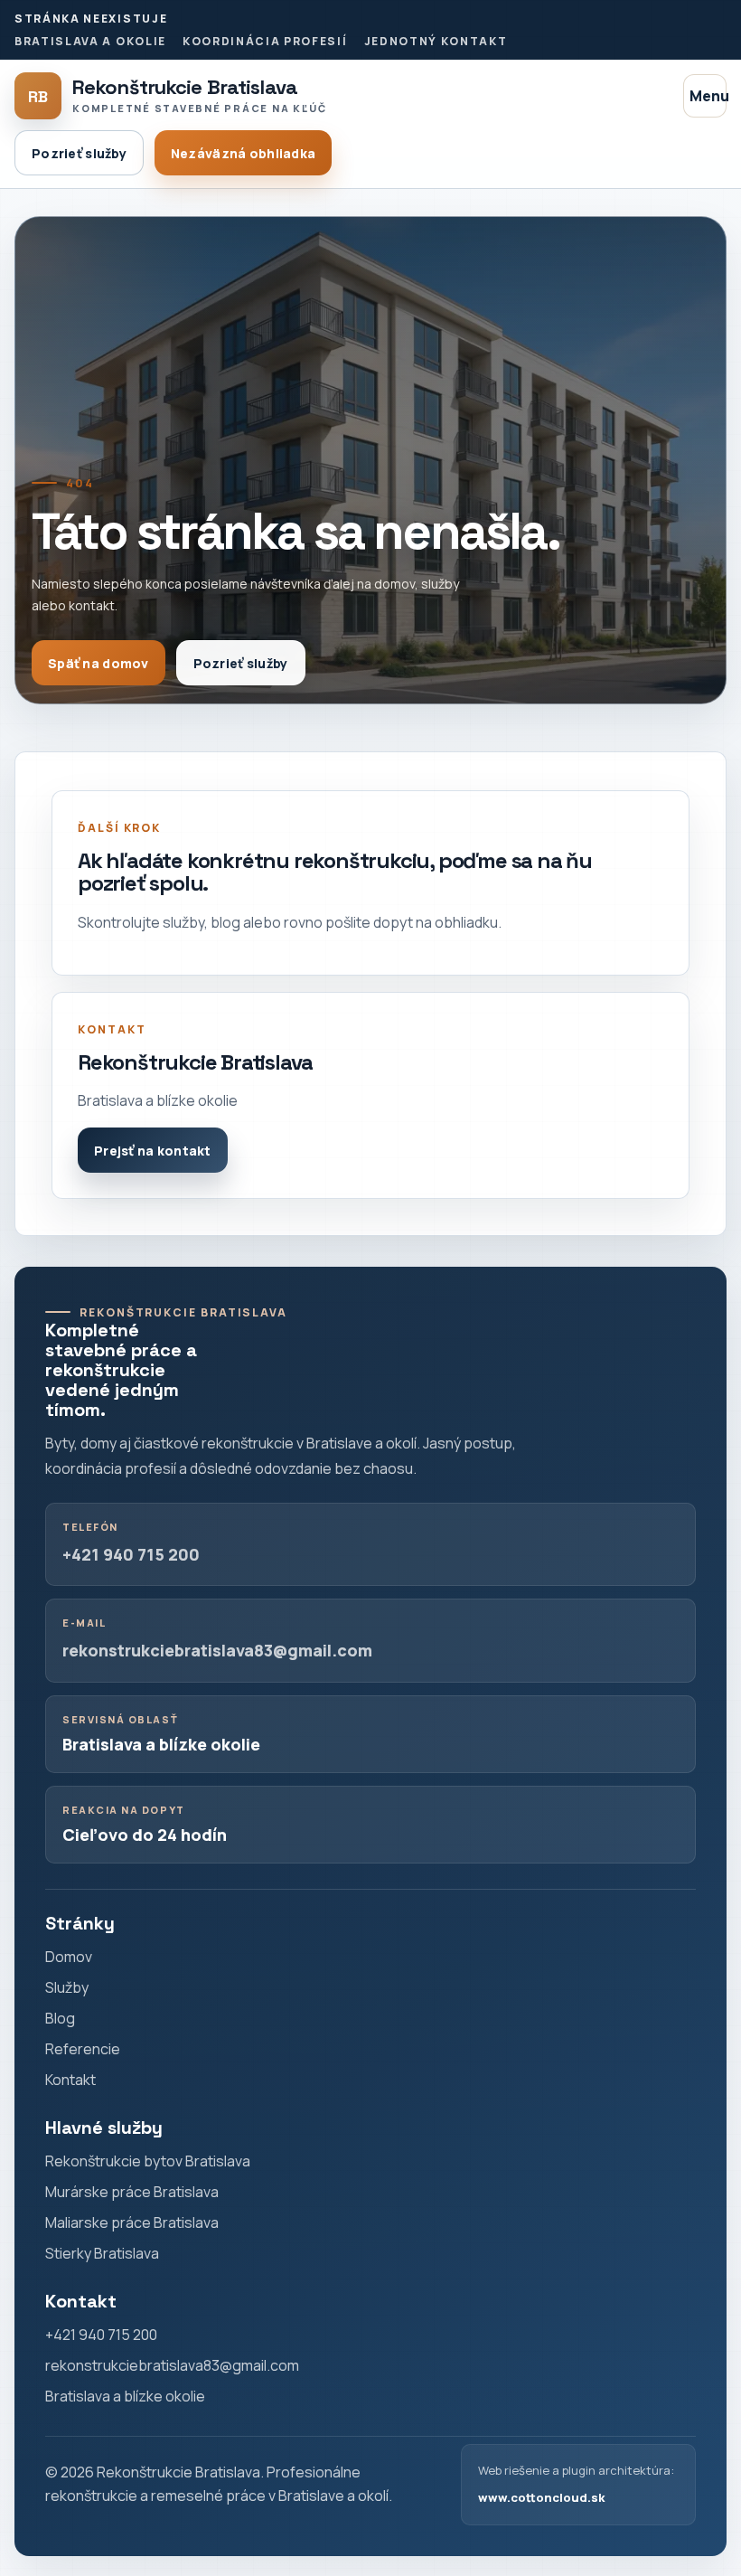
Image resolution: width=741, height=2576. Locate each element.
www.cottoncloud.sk (541, 2497)
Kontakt (70, 2080)
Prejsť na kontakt (153, 1151)
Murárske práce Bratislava (132, 2192)
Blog (60, 2018)
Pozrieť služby (79, 153)
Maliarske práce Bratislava (132, 2222)
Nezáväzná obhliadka (243, 153)
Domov (69, 1957)
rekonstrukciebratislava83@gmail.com (217, 1650)
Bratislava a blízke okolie (125, 2396)
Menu (708, 96)
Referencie (83, 2049)
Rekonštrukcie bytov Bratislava (148, 2161)
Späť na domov (98, 663)
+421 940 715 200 (131, 1554)
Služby (67, 1987)
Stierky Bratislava (102, 2253)
